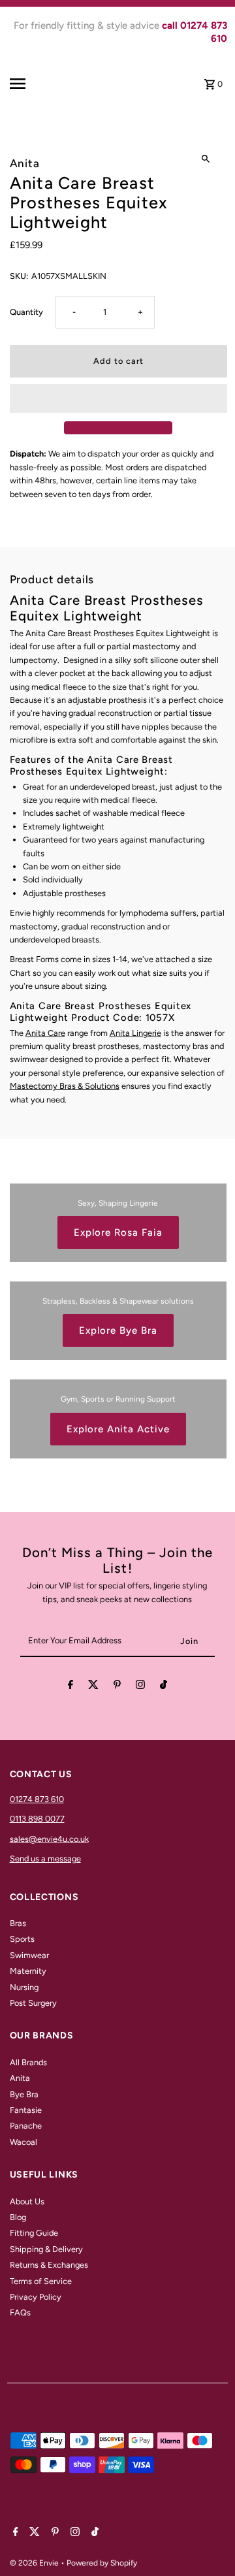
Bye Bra (24, 2094)
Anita (20, 2078)
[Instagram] (140, 1687)
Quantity (26, 312)
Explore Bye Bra (118, 1330)
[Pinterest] (117, 1687)
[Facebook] (70, 1687)
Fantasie (26, 2110)
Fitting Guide (34, 2233)
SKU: (19, 276)
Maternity (28, 1971)
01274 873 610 (37, 1799)
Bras (18, 1923)
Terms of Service (41, 2281)
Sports (22, 1939)
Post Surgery (33, 2003)
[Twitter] (93, 1687)
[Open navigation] (30, 84)
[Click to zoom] (206, 158)
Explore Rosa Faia (118, 1232)
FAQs (20, 2312)
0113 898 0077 (37, 1819)
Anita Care (45, 1033)
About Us (27, 2201)
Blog (18, 2217)
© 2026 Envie (35, 2563)
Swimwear (29, 1955)
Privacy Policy (36, 2297)
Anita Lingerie (135, 1033)
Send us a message (45, 1859)
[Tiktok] (164, 1687)
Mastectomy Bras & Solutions (65, 1086)
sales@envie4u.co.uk (49, 1839)
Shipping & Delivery (46, 2249)
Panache (26, 2126)
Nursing (24, 1987)
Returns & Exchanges (49, 2265)
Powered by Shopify (102, 2563)
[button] (118, 398)
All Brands (28, 2062)
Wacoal (23, 2142)
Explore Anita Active (118, 1429)
